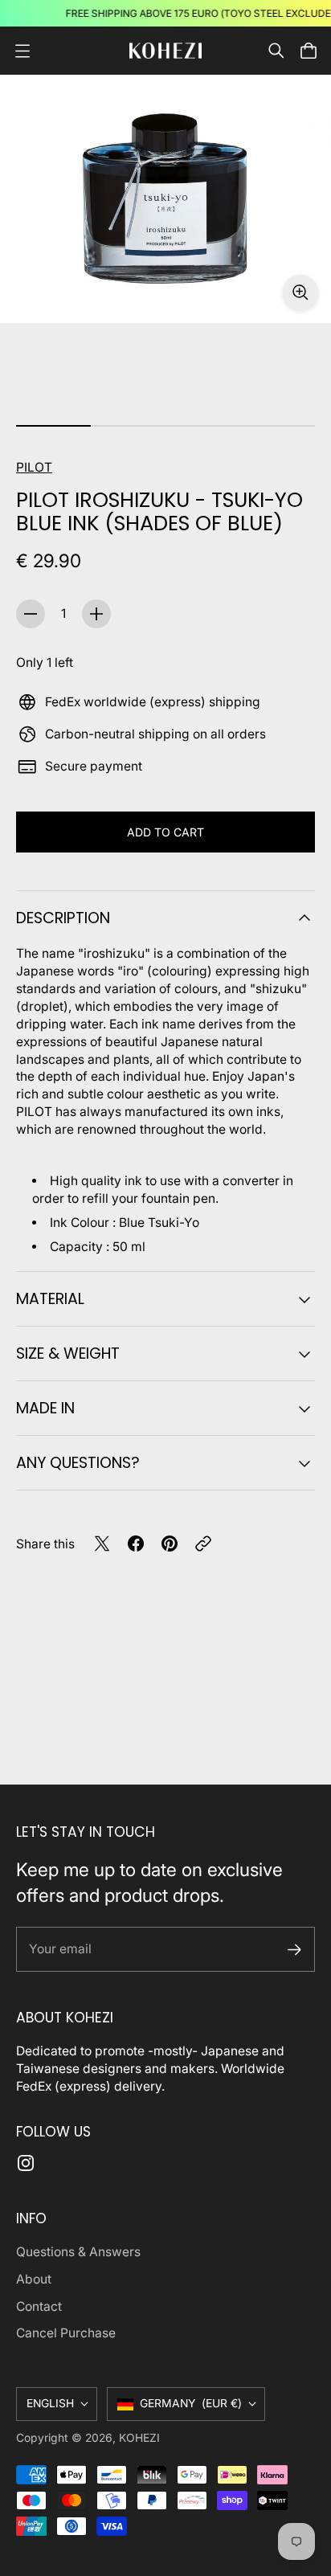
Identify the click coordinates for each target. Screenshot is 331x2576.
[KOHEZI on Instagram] (26, 2163)
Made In (45, 1408)
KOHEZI (139, 2438)
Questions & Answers (78, 2252)
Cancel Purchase (66, 2333)
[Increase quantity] (96, 614)
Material (50, 1299)
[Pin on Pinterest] (170, 1544)
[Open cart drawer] (309, 51)
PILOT (34, 467)
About (34, 2279)
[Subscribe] (294, 1950)
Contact (39, 2306)
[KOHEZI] (165, 50)
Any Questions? (78, 1463)
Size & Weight (68, 1353)
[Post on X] (102, 1544)
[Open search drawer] (276, 51)
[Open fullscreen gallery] (300, 292)
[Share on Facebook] (136, 1544)
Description (63, 918)
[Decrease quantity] (31, 614)
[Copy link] (203, 1544)
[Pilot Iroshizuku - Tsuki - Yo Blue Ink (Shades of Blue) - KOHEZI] (165, 199)
